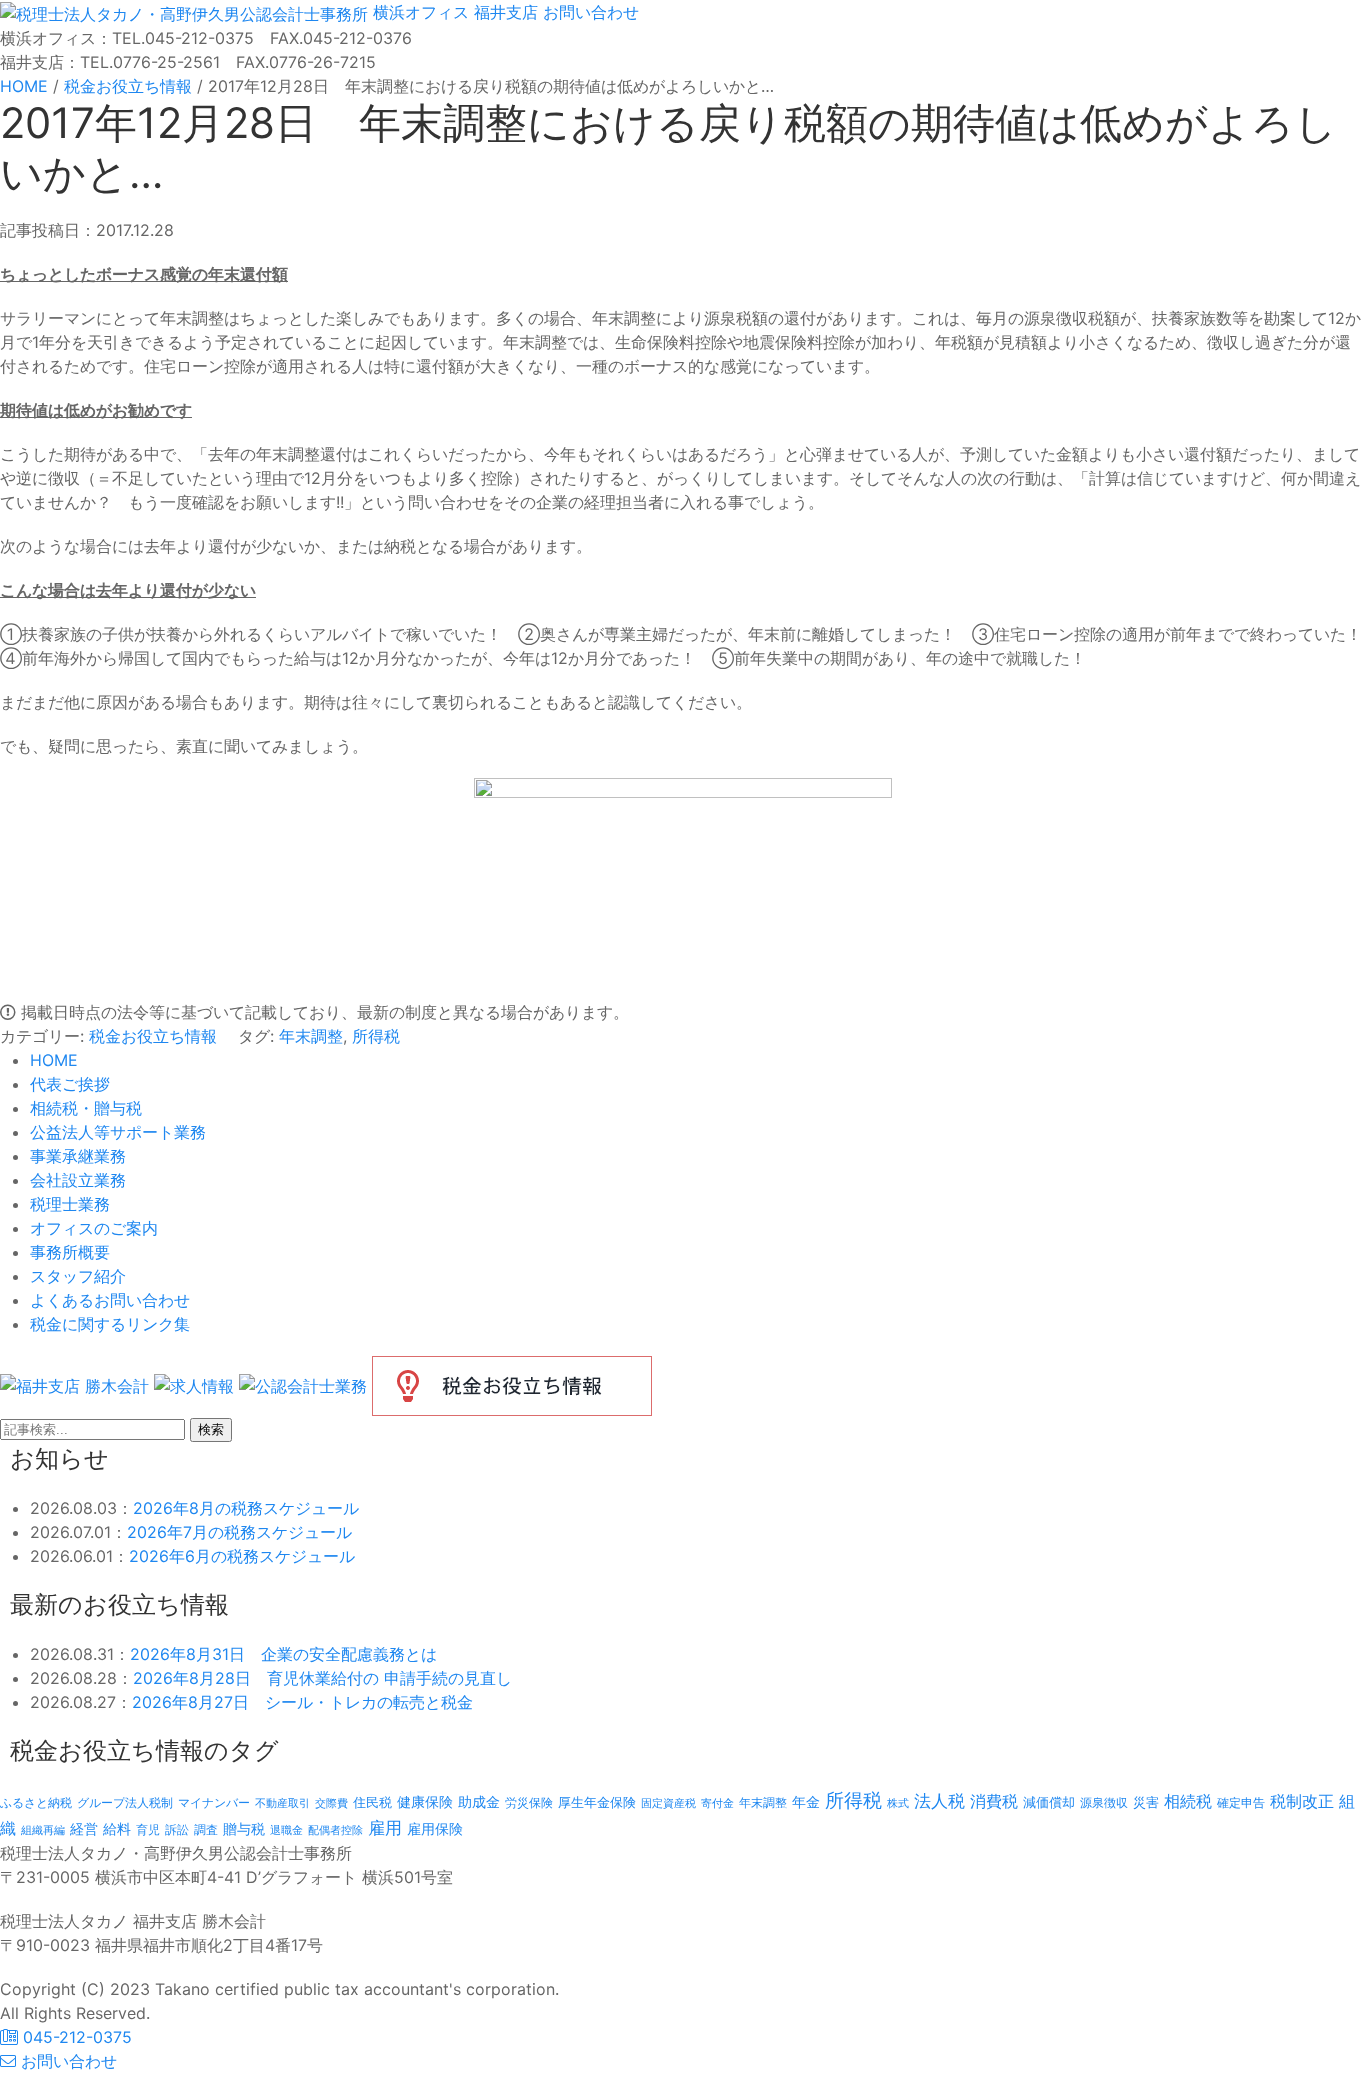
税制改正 (1302, 1801)
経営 (84, 1828)
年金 (806, 1801)
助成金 (479, 1802)
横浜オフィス (421, 12)
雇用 (385, 1827)
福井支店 (503, 12)
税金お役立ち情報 (153, 1036)
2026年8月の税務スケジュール (246, 1508)
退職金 (286, 1830)
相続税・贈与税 (86, 1108)
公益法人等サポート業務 (118, 1132)
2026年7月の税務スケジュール (239, 1532)
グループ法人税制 (125, 1803)
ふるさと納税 (36, 1802)
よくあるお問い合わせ (110, 1300)
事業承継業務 (78, 1156)
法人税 (939, 1800)
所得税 (376, 1036)
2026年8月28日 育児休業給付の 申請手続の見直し (322, 1678)
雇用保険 (435, 1828)
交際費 (331, 1803)
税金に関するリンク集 (110, 1324)
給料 (117, 1828)
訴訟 (177, 1829)
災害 (1146, 1802)
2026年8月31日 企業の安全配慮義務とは (283, 1654)
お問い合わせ (588, 12)
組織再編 (43, 1830)
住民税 (372, 1802)
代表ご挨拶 (70, 1084)
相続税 (1188, 1801)
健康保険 (425, 1801)
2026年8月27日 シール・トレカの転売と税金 (302, 1702)
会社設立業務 (78, 1180)
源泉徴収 (1104, 1802)
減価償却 (1049, 1802)
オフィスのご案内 (94, 1228)
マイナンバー (214, 1802)
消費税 (994, 1801)
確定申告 (1241, 1803)
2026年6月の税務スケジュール (242, 1556)
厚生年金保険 (597, 1802)
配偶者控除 (335, 1830)
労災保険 (529, 1802)
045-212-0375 (75, 2037)
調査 (206, 1830)
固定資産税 (668, 1803)
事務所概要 (70, 1252)
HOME (54, 1060)
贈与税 (244, 1828)
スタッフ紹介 (78, 1276)
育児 (148, 1830)
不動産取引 (282, 1803)
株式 (898, 1803)
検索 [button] (211, 1429)
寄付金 (717, 1803)
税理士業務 (70, 1204)
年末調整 (311, 1036)
